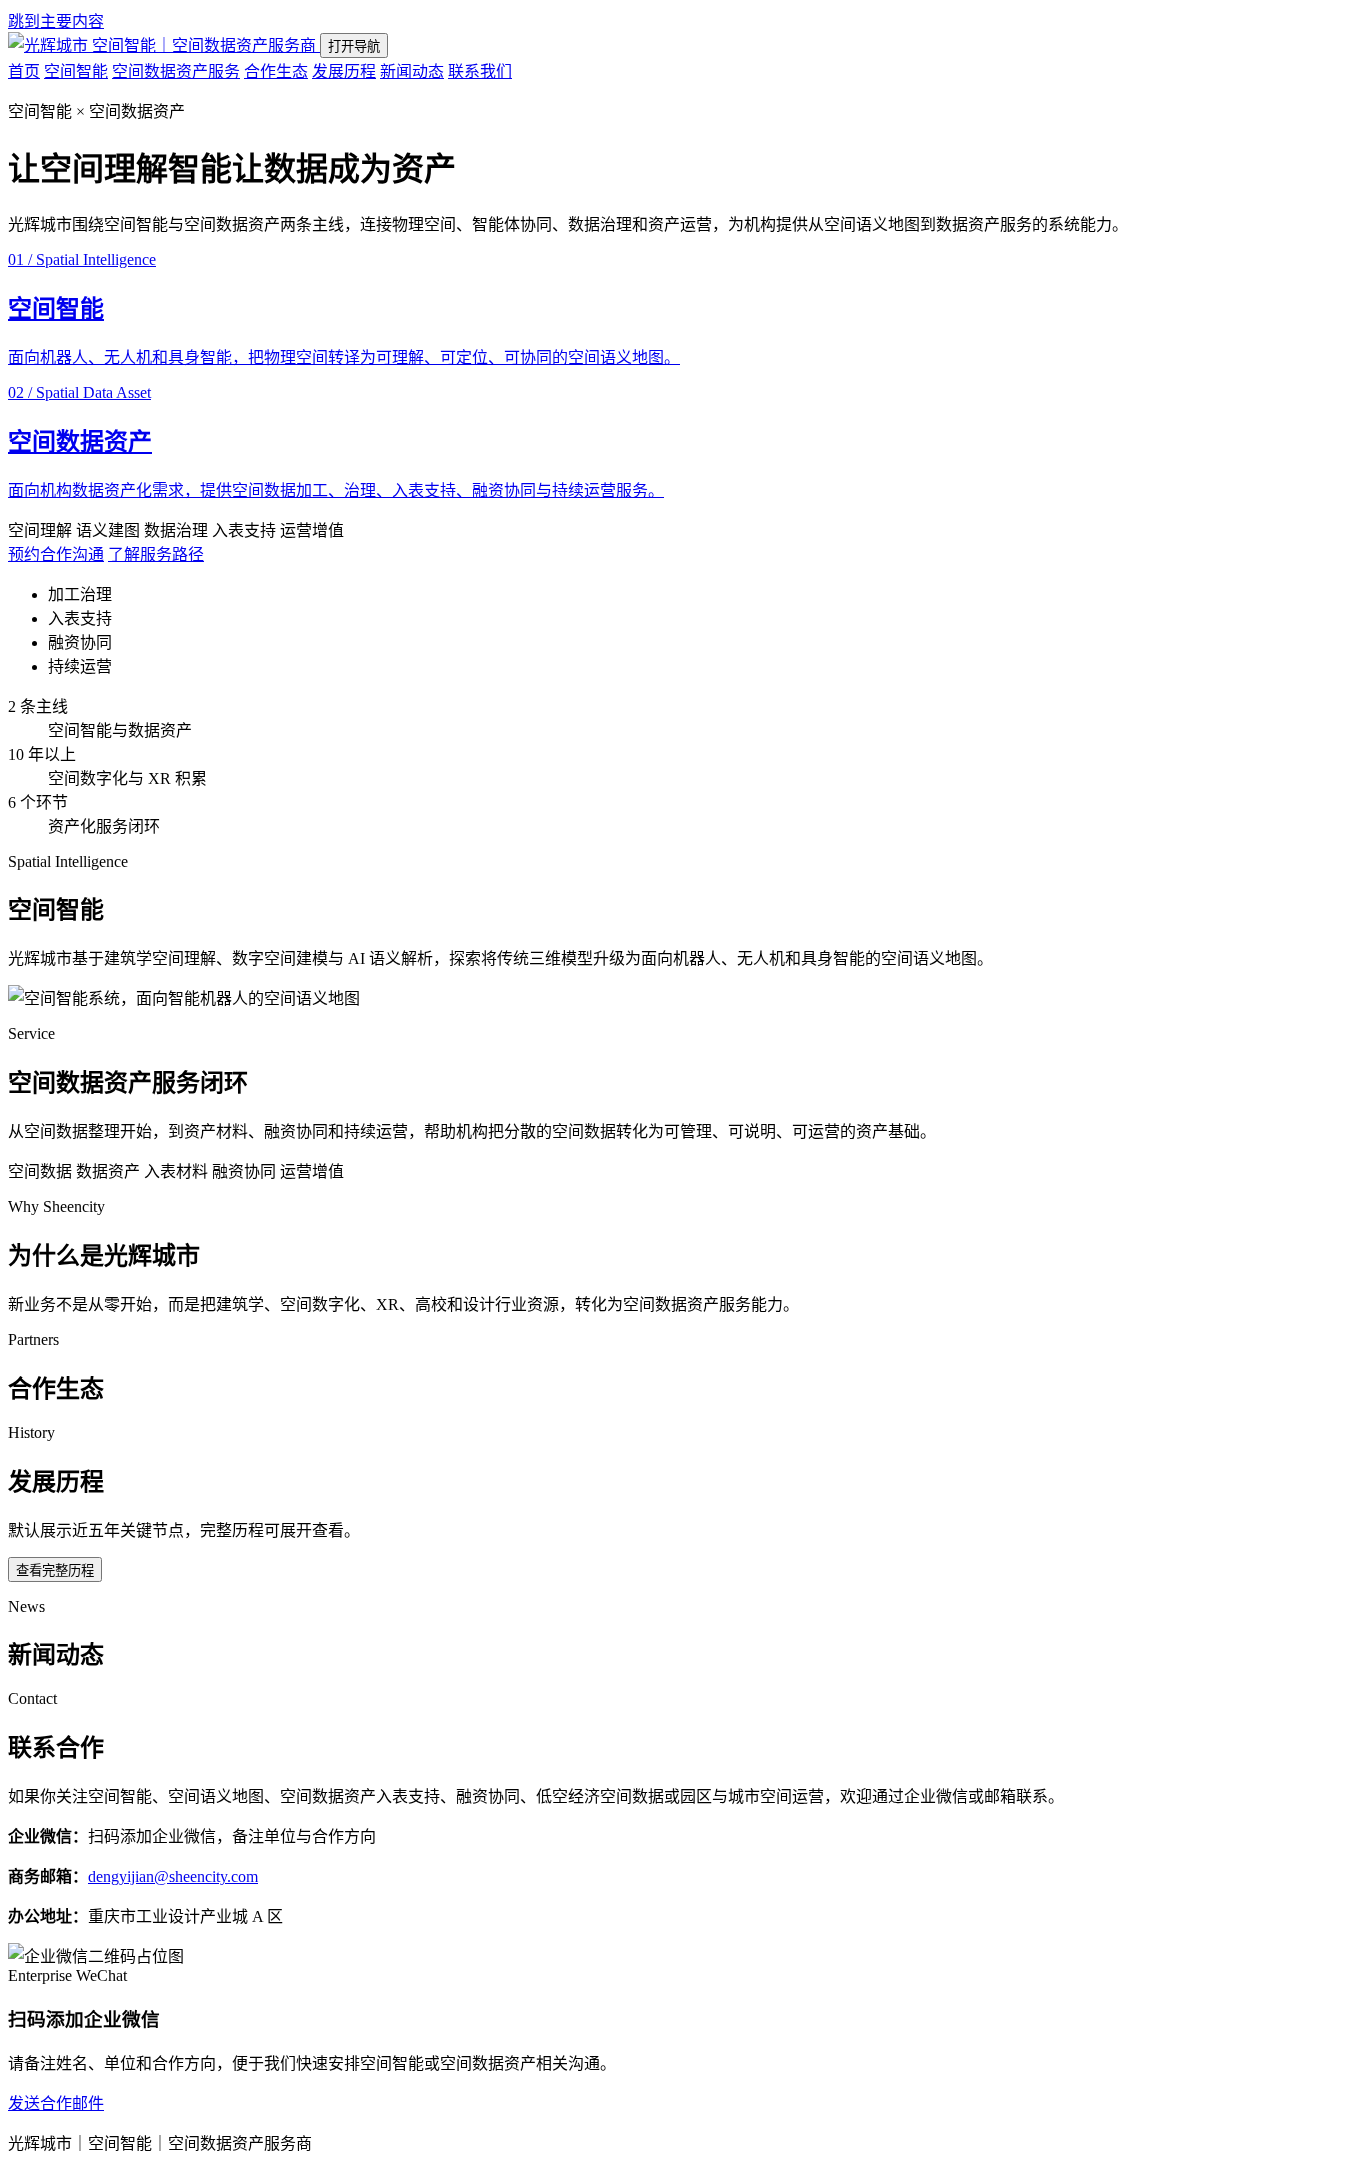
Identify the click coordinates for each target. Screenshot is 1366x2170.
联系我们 (480, 71)
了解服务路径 (156, 554)
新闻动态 (412, 71)
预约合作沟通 (56, 554)
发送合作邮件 (56, 2103)
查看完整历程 (55, 1570)
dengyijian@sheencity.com (173, 1876)
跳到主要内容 (56, 21)
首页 (24, 71)
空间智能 (76, 71)
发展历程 (344, 71)
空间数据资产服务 (176, 71)
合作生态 (276, 71)
